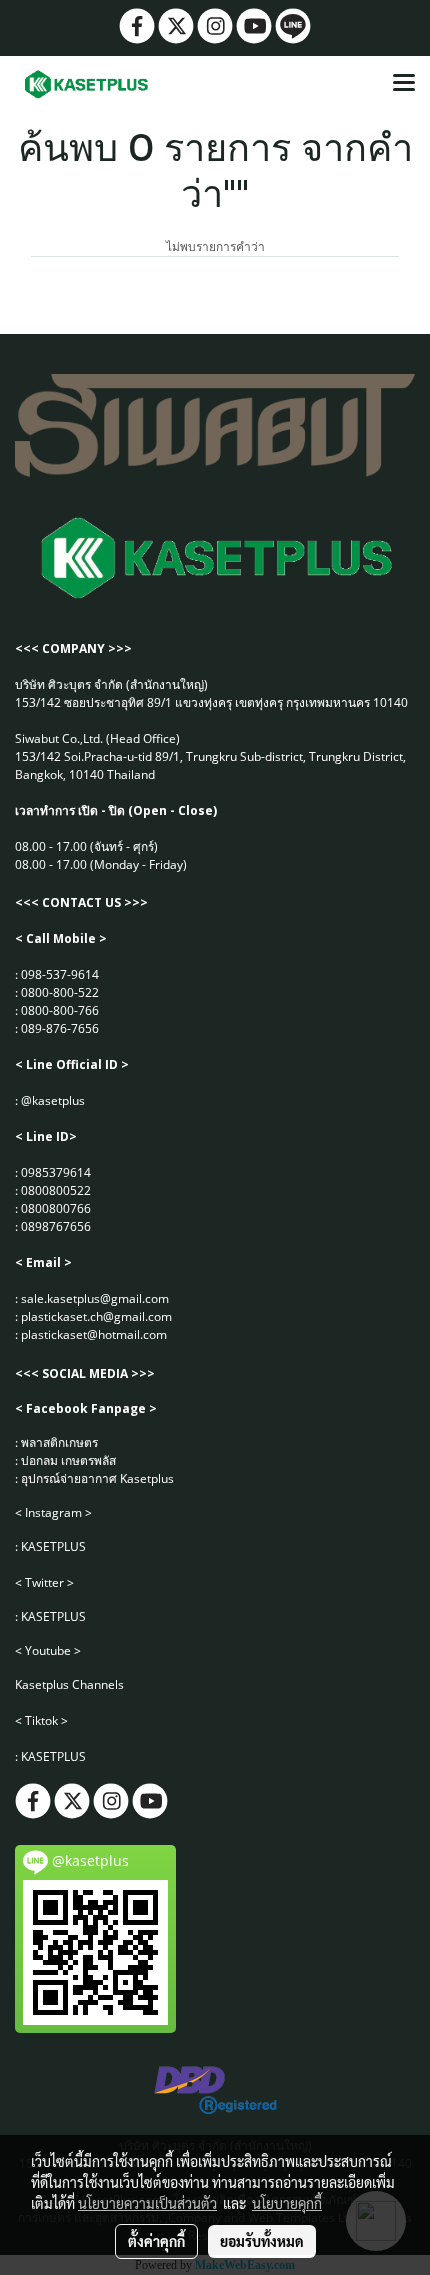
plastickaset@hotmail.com (94, 1334)
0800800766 (56, 1208)
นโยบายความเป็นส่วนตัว (147, 2203)
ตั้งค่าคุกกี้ (156, 2241)
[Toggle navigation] (404, 84)
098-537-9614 (60, 974)
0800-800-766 (60, 1010)
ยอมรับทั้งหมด (262, 2241)
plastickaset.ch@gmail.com (96, 1316)
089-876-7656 (60, 1028)
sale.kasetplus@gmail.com (95, 1298)
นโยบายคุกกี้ (287, 2203)
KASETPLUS (53, 1546)
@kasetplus (53, 1100)
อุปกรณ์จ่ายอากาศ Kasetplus (97, 1478)
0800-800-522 (60, 992)
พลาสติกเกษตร (59, 1442)
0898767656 (56, 1226)
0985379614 (56, 1172)
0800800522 (56, 1190)
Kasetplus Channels (69, 1684)
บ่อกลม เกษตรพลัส (68, 1460)
